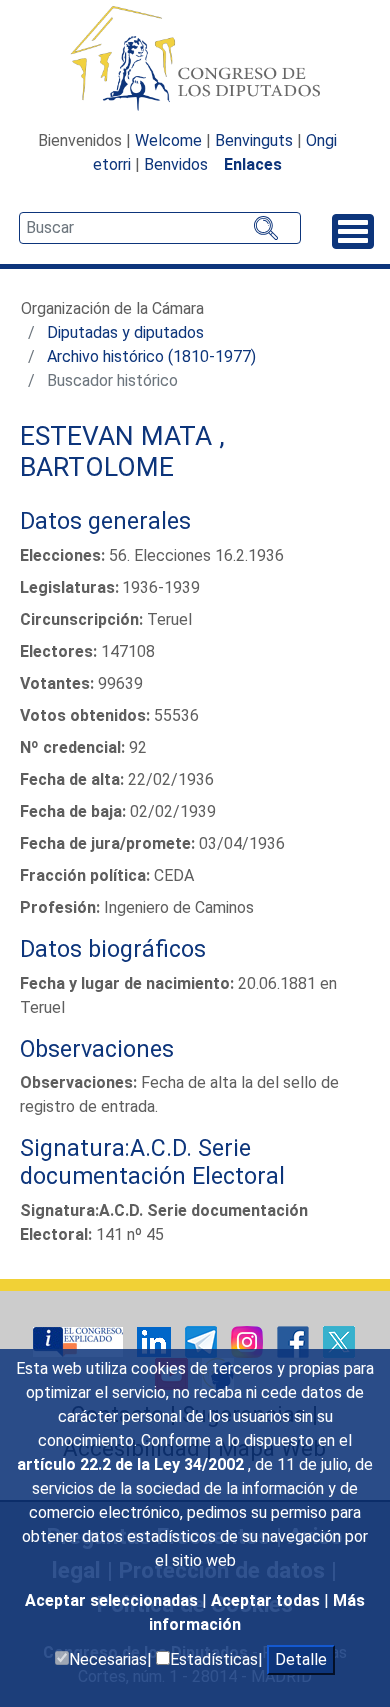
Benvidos (176, 164)
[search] (160, 228)
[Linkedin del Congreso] (156, 1340)
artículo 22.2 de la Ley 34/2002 (132, 1464)
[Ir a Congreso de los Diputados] (195, 58)
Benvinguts (254, 140)
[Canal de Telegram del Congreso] (203, 1340)
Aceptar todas (267, 1600)
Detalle (301, 1659)
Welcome (168, 140)
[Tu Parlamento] (80, 1340)
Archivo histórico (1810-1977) (151, 356)
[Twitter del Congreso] (339, 1340)
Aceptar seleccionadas (113, 1600)
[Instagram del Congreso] (249, 1340)
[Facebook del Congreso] (295, 1340)
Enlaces (253, 164)
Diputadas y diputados (125, 332)
